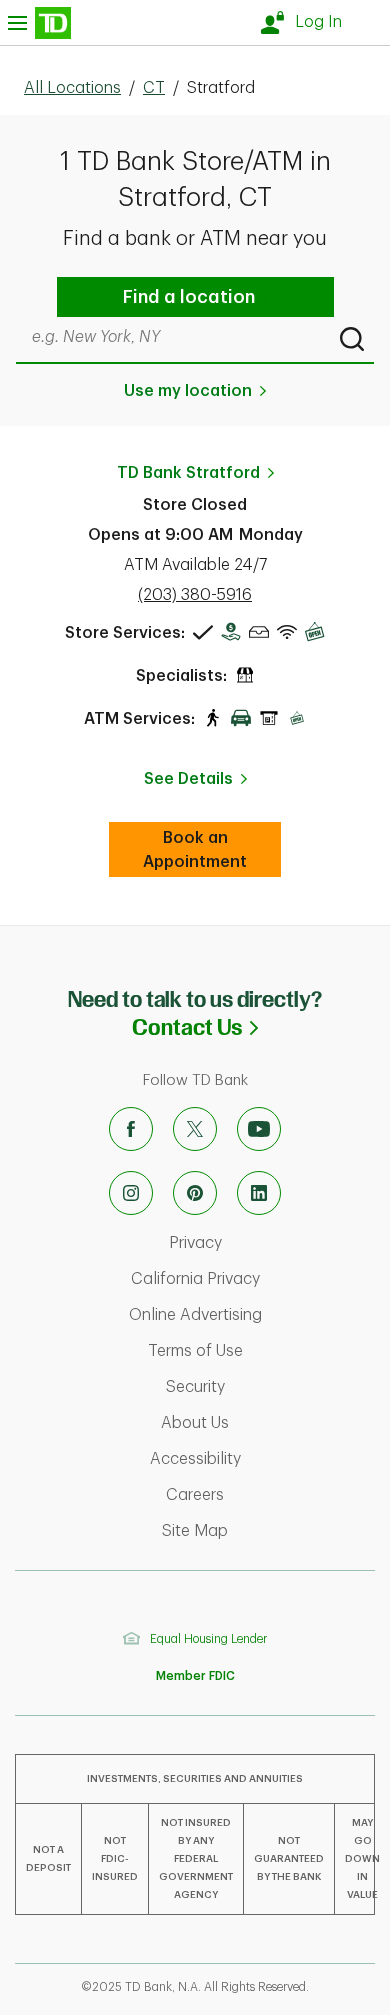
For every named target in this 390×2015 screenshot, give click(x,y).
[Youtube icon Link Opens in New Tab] (259, 1129)
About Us (270, 1423)
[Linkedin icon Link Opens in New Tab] (259, 1193)
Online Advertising (254, 1315)
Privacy (274, 1243)
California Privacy (255, 1279)
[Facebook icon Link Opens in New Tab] (131, 1129)
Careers (273, 1495)
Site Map (271, 1531)
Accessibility (265, 1459)
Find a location (189, 297)
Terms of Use (264, 1351)
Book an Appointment (212, 850)
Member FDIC (195, 1676)
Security (273, 1387)
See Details (188, 779)
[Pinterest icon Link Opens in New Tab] (195, 1193)
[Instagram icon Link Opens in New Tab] (131, 1193)
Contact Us (261, 1027)
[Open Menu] (39, 22)
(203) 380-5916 (195, 595)
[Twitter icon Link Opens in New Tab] (195, 1129)
